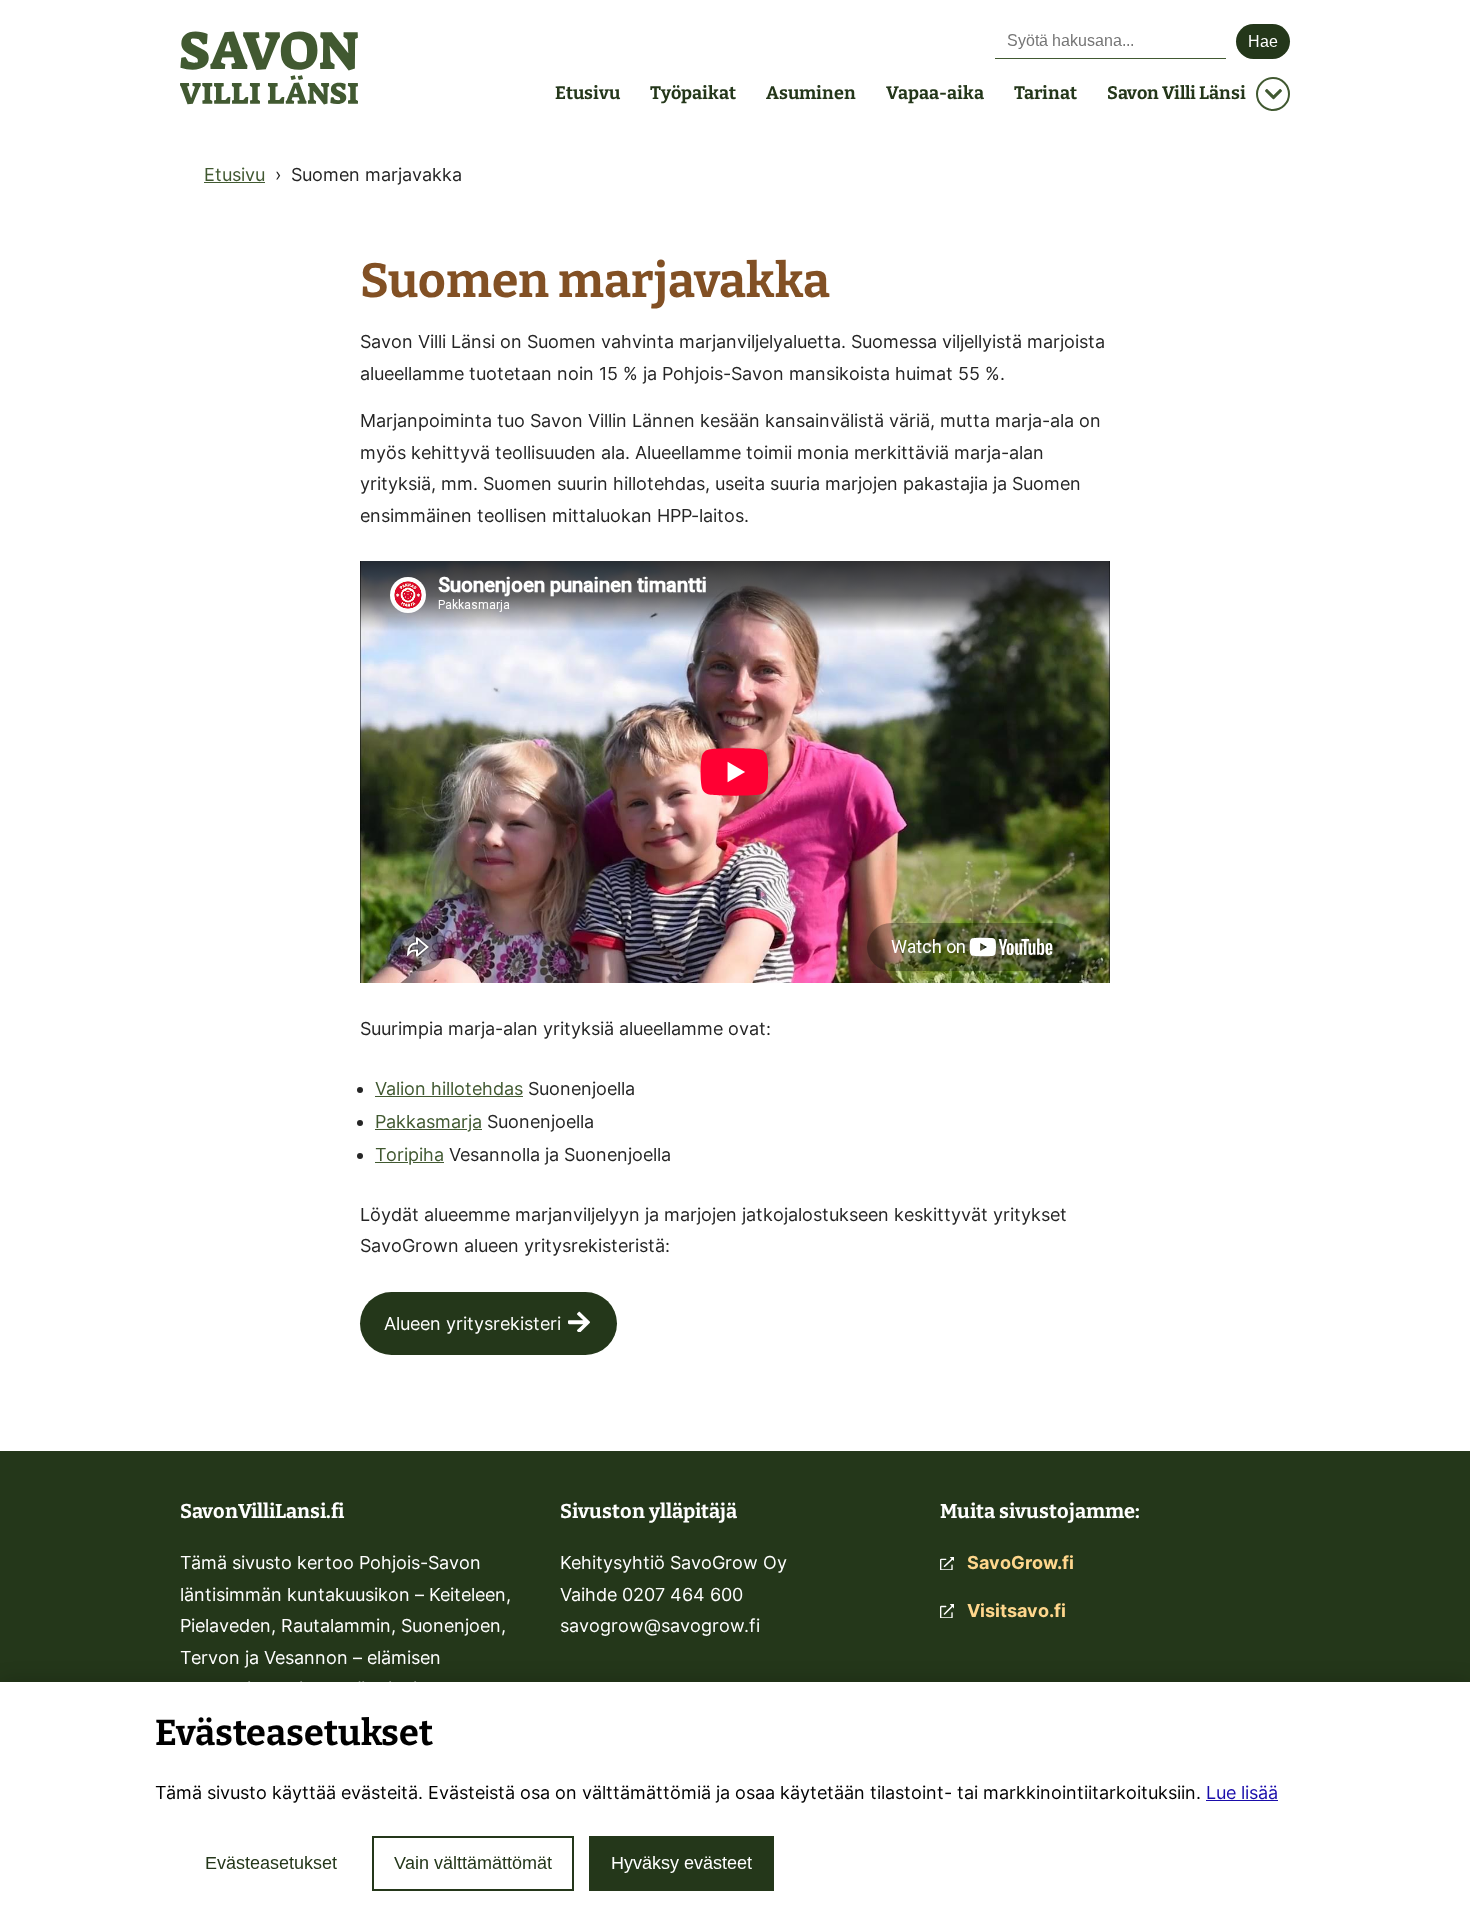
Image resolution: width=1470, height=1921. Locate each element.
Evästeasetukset (271, 1863)
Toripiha (409, 1154)
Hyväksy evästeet (681, 1863)
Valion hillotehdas (449, 1088)
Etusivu (587, 93)
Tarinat (1045, 93)
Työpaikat (693, 93)
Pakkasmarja (428, 1121)
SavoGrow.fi (1020, 1562)
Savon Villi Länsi (1176, 93)
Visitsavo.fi (1016, 1610)
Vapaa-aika (935, 93)
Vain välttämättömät (473, 1863)
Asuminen (811, 93)
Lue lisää (1242, 1792)
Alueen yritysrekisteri (472, 1323)
